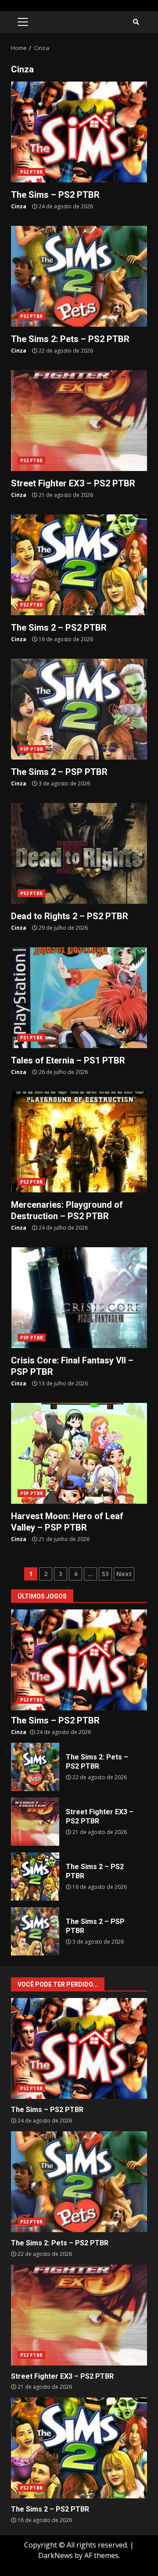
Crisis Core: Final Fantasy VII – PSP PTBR (79, 1298)
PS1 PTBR (31, 1038)
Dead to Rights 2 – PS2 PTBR (79, 853)
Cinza (19, 206)
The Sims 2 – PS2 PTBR (79, 565)
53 (105, 1574)
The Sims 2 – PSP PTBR (79, 709)
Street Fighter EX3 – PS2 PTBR (79, 421)
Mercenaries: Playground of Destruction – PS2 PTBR (79, 1142)
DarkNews (56, 2555)
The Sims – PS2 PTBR (79, 132)
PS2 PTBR (31, 172)
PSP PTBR (32, 749)
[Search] (136, 22)
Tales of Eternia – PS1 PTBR (79, 998)
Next (124, 1574)
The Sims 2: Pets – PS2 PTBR (79, 276)
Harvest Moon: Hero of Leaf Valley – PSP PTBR (79, 1453)
